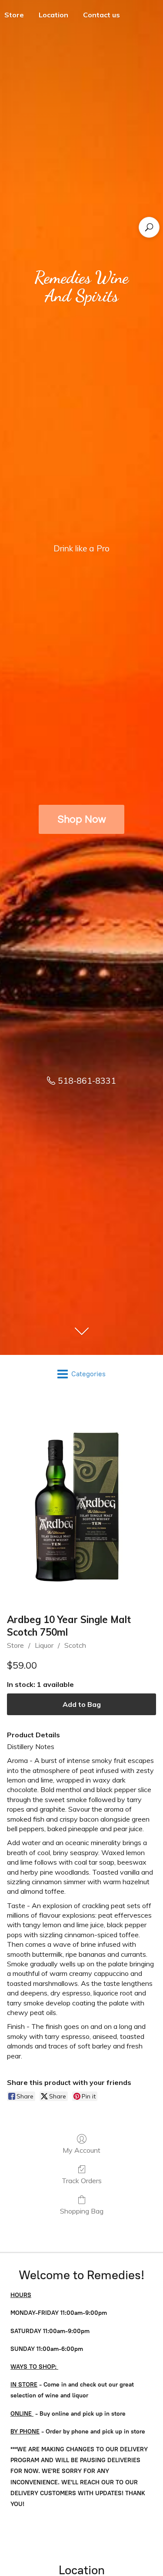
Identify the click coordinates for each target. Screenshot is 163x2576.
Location (53, 15)
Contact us (101, 15)
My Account (81, 2150)
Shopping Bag (82, 2211)
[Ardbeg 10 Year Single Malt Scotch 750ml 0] (81, 1501)
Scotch (75, 1645)
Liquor (44, 1645)
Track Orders (82, 2181)
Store (15, 1645)
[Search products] (149, 227)
